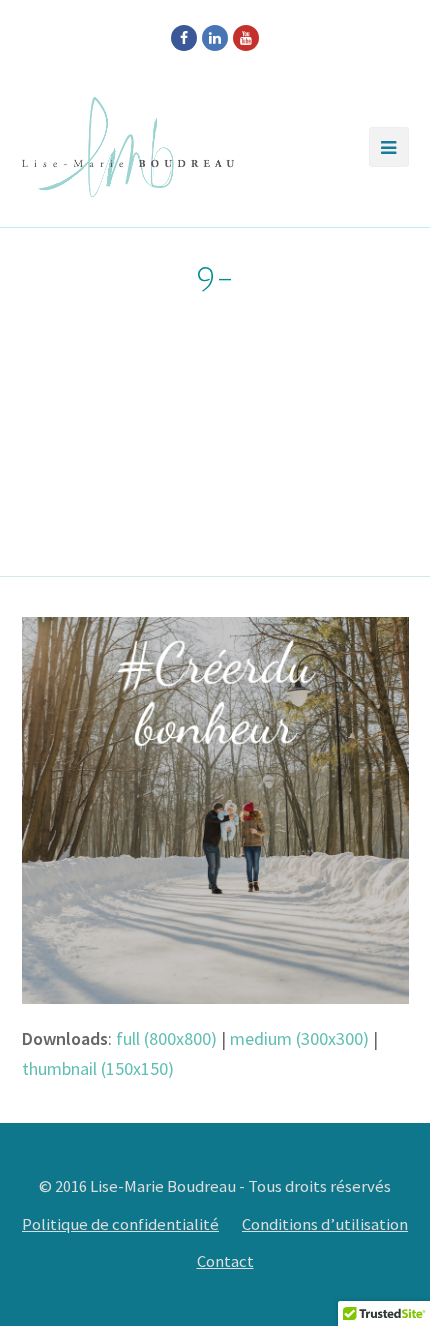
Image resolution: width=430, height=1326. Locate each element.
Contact (225, 1261)
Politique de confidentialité (120, 1224)
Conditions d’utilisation (325, 1224)
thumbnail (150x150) (98, 1068)
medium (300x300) (299, 1038)
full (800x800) (166, 1038)
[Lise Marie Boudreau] (128, 147)
